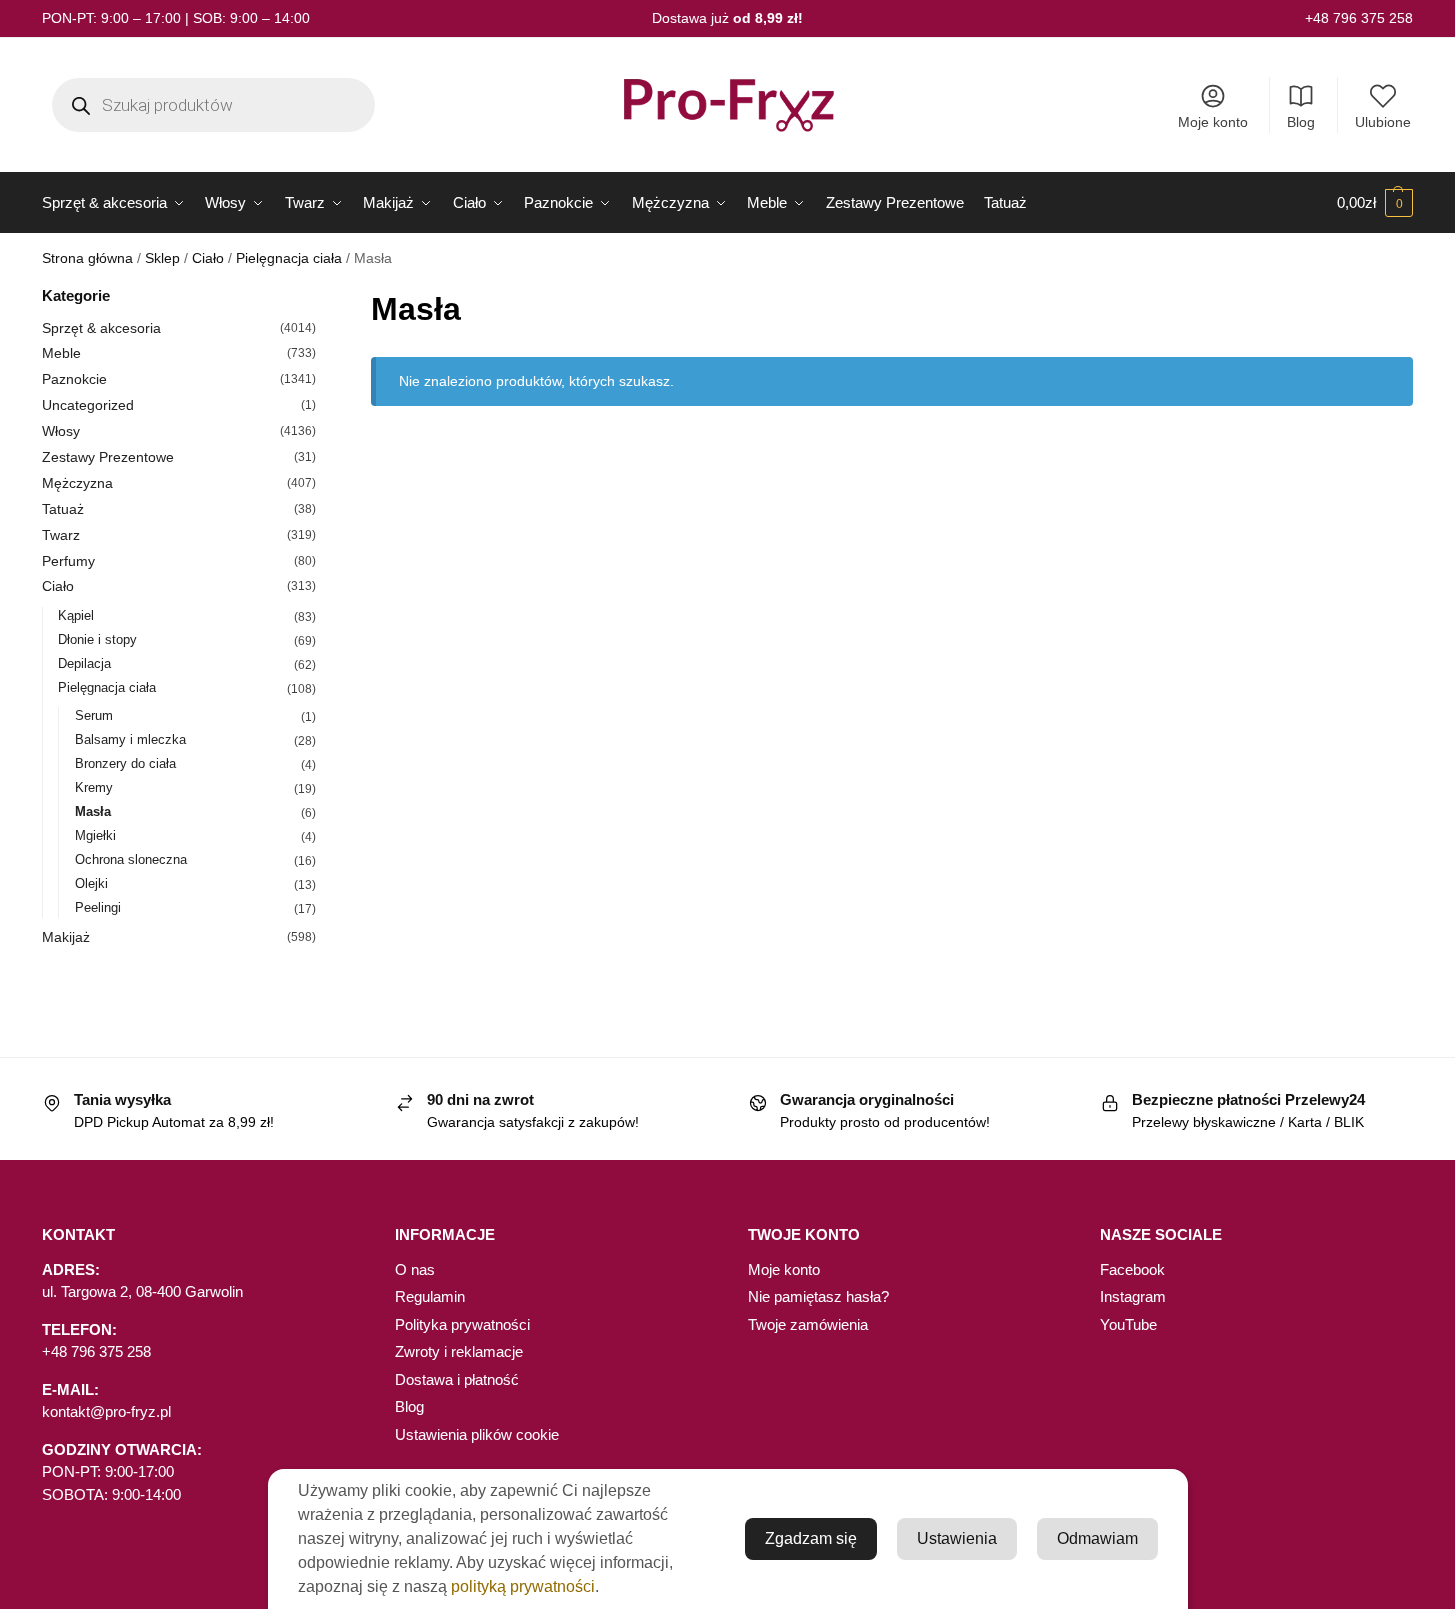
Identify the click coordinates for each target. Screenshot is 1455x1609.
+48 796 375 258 (1359, 18)
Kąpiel (76, 615)
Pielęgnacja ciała (289, 258)
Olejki (91, 883)
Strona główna (87, 258)
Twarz (61, 535)
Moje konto (1213, 122)
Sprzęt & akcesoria (101, 328)
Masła (93, 811)
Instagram (1133, 1296)
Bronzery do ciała (125, 763)
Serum (94, 715)
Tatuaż (63, 509)
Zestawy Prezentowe (108, 457)
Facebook (1132, 1269)
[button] (1375, 203)
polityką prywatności (523, 1586)
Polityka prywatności (462, 1324)
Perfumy (68, 561)
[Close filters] (322, 297)
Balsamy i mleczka (130, 739)
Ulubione (1383, 122)
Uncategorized (88, 405)
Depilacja (84, 663)
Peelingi (98, 907)
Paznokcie (74, 379)
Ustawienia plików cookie (477, 1434)
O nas (415, 1269)
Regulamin (430, 1296)
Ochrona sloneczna (131, 859)
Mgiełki (95, 835)
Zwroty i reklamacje (459, 1351)
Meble (61, 353)
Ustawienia (957, 1538)
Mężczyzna (77, 483)
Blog (1301, 122)
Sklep (162, 258)
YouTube (1128, 1324)
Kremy (94, 787)
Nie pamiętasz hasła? (818, 1296)
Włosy (61, 431)
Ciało (208, 258)
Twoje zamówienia (808, 1324)
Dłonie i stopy (97, 639)
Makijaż (66, 937)
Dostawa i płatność (457, 1379)
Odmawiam (1097, 1538)
